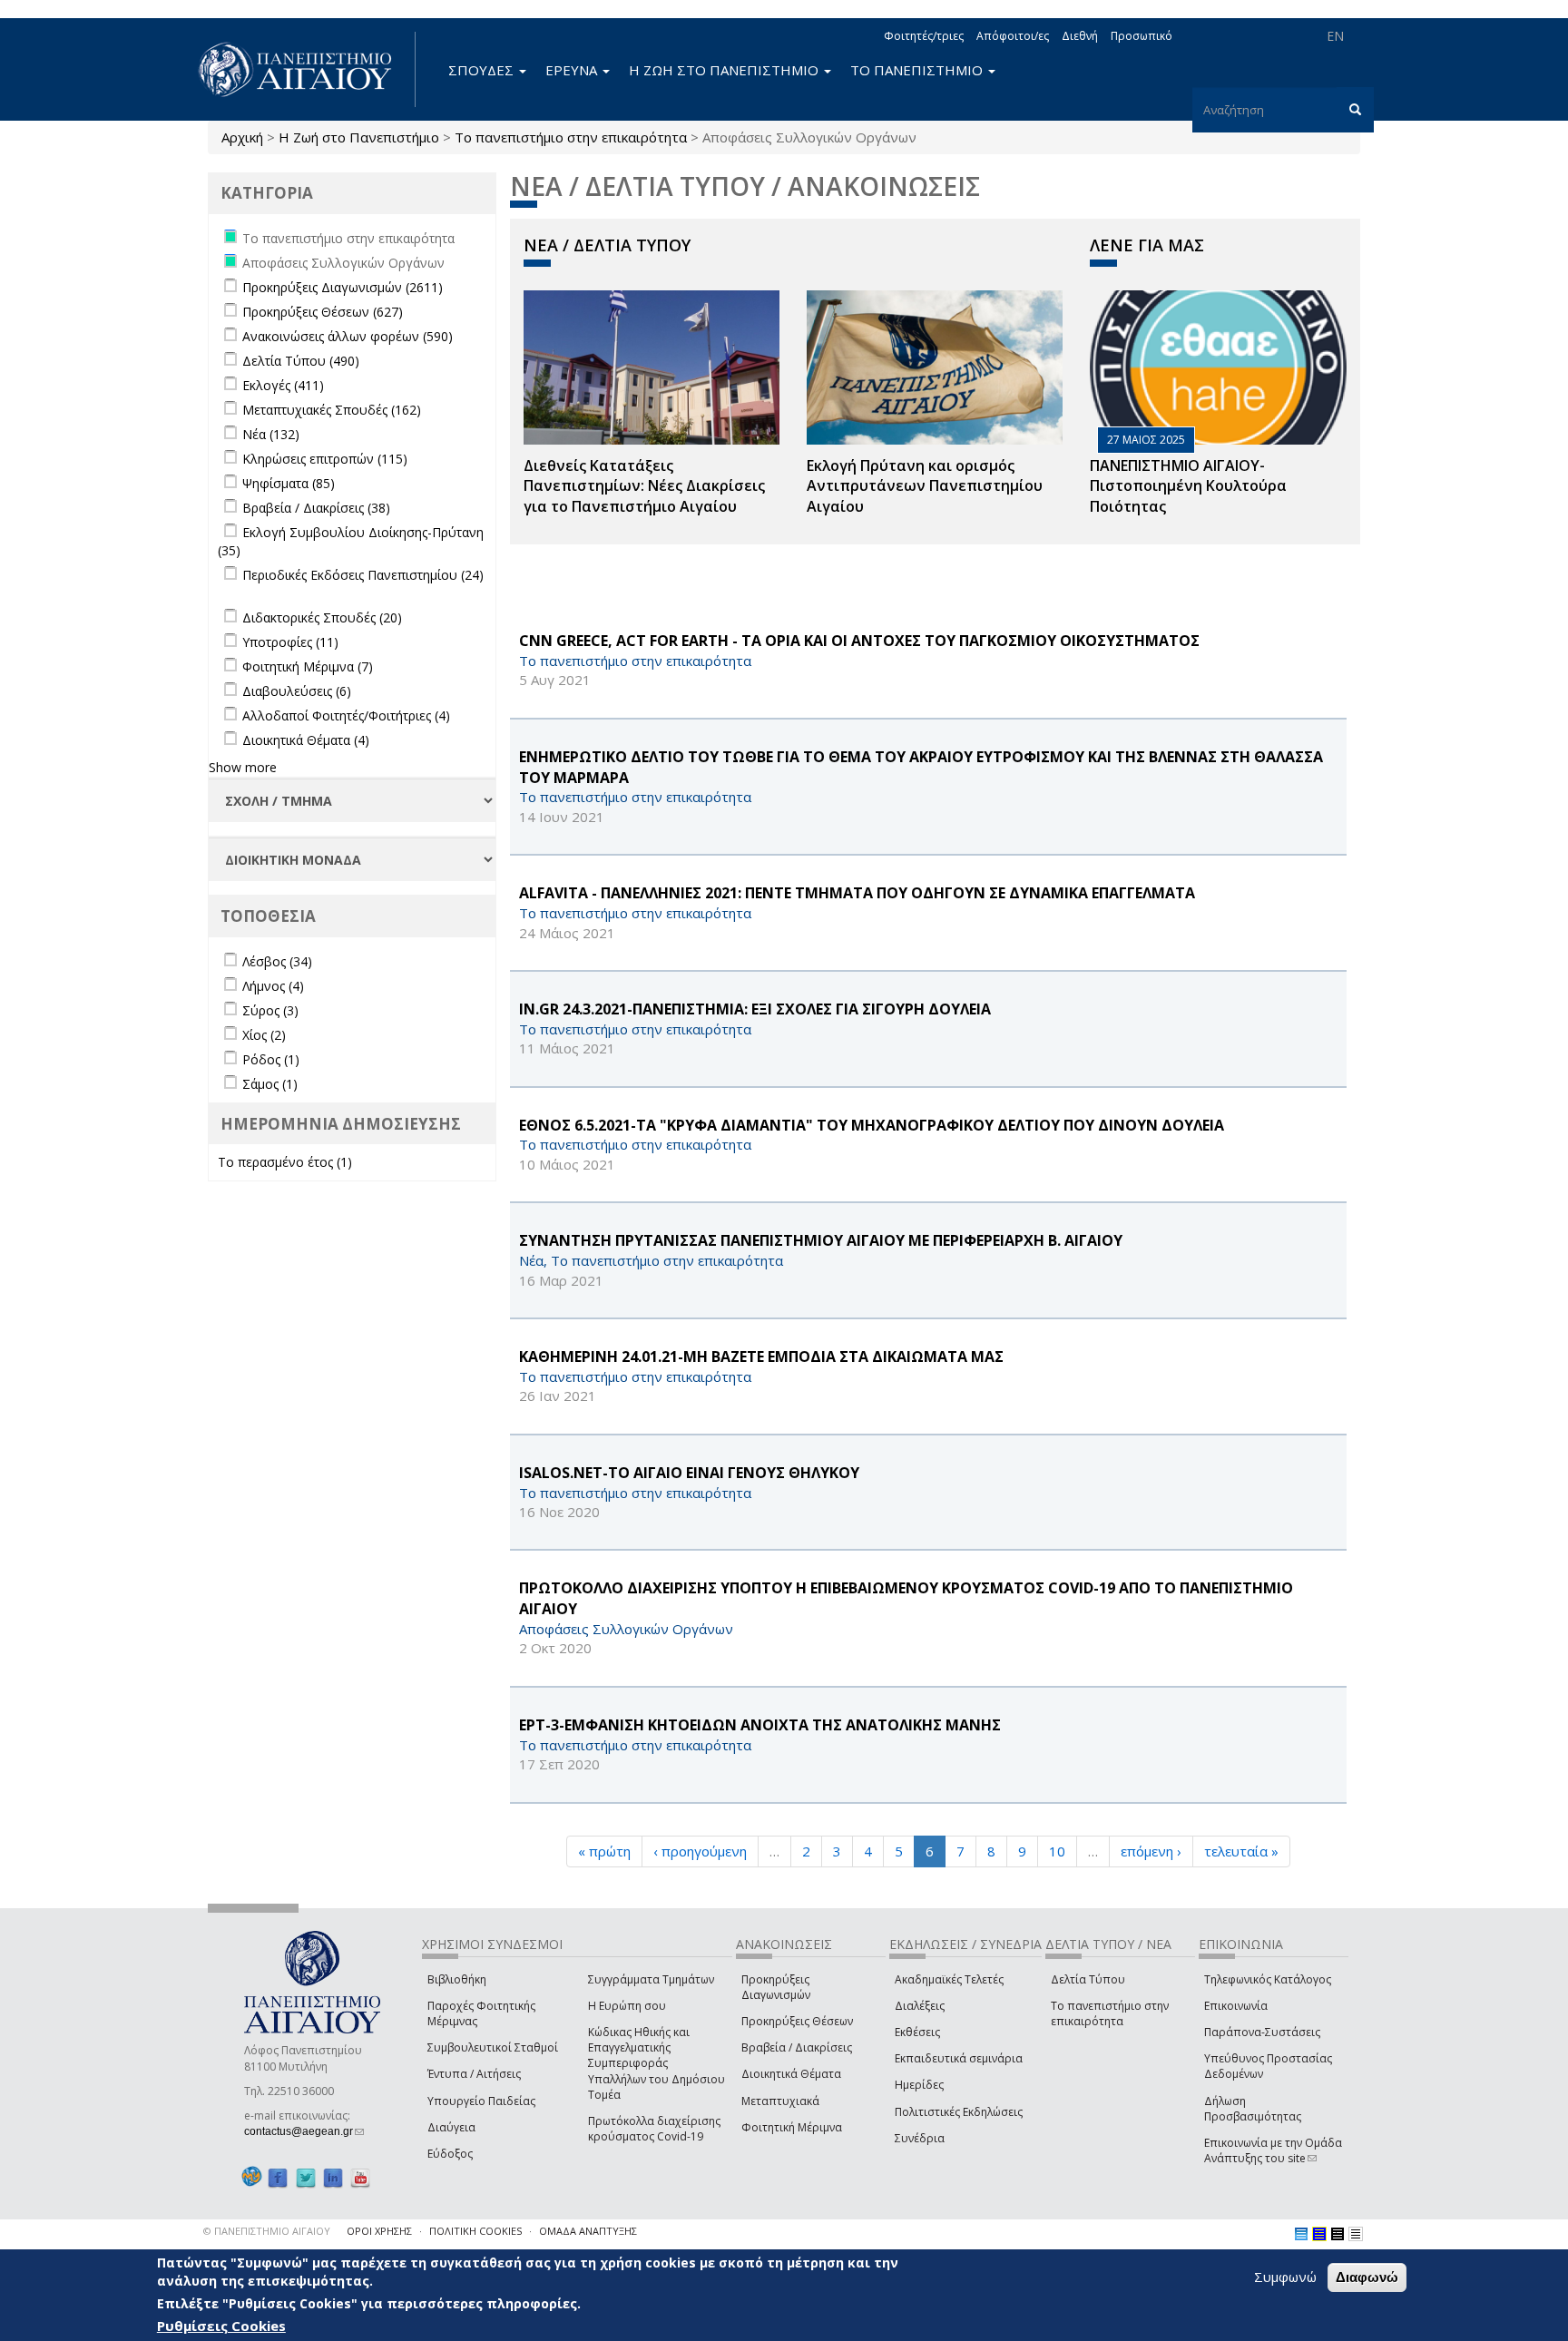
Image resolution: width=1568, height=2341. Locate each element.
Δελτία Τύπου (1088, 1979)
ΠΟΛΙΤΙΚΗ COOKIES (475, 2231)
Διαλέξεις (920, 2006)
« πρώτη (604, 1851)
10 (1057, 1851)
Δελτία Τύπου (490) (301, 361)
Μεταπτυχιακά (780, 2101)
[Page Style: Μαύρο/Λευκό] (1356, 2234)
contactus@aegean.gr (304, 2131)
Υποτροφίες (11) (290, 642)
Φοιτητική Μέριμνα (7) (308, 666)
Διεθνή (1080, 36)
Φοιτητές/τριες (924, 36)
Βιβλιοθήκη (457, 1979)
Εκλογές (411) (283, 385)
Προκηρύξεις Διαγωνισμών (776, 1987)
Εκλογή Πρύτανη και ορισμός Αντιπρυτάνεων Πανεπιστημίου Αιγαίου (925, 486)
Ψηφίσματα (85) (289, 483)
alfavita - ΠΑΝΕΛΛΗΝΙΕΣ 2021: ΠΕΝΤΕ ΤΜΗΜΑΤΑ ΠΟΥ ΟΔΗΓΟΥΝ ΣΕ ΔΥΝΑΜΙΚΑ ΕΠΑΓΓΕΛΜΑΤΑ (857, 893)
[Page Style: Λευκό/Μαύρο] (1338, 2234)
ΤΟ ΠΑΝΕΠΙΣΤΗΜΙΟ (918, 70)
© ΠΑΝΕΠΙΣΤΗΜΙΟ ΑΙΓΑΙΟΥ (267, 2231)
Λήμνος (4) (273, 986)
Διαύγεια (451, 2127)
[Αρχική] (305, 69)
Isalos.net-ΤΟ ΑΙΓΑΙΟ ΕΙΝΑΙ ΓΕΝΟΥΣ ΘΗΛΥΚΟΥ (689, 1473)
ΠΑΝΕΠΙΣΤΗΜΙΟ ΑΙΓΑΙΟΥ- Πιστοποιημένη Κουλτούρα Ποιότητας (1188, 486)
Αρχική (242, 137)
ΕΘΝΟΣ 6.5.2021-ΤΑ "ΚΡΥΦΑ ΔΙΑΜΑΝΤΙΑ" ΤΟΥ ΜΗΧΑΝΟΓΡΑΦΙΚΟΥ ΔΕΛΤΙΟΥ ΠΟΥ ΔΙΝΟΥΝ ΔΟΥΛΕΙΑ (872, 1125)
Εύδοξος (450, 2154)
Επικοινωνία (1236, 2006)
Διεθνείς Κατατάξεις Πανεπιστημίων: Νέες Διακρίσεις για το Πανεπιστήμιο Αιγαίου (644, 486)
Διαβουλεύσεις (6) (297, 691)
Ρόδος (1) (271, 1059)
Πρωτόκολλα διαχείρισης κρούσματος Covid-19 (654, 2129)
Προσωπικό (1142, 36)
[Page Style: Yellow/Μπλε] (1319, 2234)
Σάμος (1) (270, 1084)
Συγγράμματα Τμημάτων (651, 1979)
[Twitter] (306, 2177)
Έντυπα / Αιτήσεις (474, 2074)
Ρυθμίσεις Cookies (221, 2326)
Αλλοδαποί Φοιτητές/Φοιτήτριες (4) (346, 715)
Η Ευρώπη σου (627, 2006)
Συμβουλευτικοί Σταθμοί (493, 2047)
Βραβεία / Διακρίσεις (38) (316, 508)
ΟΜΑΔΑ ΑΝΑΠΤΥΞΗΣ (588, 2231)
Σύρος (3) (270, 1010)
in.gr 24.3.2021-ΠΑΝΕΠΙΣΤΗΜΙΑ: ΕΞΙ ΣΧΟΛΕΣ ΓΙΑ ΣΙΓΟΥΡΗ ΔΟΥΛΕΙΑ (755, 1009)
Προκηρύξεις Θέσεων (797, 2021)
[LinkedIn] (333, 2177)
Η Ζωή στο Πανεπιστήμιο (359, 137)
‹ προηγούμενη (700, 1851)
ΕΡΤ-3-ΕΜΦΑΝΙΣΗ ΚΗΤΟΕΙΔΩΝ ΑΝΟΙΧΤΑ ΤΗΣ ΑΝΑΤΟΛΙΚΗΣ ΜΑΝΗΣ (760, 1725)
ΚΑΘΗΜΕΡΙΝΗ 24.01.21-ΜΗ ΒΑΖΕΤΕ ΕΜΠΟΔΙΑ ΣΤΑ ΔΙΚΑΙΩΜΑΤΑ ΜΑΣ (761, 1357)
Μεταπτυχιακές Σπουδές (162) (332, 410)
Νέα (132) (271, 434)
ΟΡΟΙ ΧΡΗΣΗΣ (379, 2231)
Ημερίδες (919, 2085)
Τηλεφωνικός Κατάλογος (1268, 1979)
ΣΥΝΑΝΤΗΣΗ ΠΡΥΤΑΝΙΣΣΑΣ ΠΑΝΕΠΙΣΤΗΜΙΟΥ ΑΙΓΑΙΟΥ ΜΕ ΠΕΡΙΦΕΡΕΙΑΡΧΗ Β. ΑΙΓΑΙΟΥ (821, 1240)
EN (1335, 36)
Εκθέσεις (917, 2032)
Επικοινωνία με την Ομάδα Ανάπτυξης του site (1273, 2150)
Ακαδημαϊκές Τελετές (949, 1979)
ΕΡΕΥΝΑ (573, 70)
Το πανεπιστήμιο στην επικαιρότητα (571, 137)
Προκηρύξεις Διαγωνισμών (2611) (343, 287)
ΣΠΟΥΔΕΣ (483, 70)
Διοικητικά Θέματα (791, 2074)
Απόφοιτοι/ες (1013, 36)
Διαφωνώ (1367, 2277)
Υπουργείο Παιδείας (481, 2101)
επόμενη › (1151, 1851)
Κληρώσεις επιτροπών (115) (325, 459)
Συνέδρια (920, 2138)
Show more (243, 767)
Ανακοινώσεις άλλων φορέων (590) (348, 336)
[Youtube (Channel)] (360, 2177)
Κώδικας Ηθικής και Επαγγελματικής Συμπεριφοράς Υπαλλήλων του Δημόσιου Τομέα (657, 2063)
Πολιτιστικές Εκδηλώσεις (959, 2112)
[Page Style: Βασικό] (1301, 2234)
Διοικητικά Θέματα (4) (306, 740)
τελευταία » (1241, 1851)
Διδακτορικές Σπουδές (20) (322, 617)
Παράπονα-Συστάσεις (1262, 2032)
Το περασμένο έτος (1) (285, 1162)
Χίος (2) (264, 1035)
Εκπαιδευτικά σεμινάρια (959, 2058)
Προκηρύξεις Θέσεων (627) (323, 312)
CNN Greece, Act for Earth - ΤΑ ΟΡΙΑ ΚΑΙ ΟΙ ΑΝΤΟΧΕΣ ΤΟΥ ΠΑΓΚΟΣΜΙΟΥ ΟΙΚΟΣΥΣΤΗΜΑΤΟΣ (859, 641)
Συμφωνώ (1285, 2277)
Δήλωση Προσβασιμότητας (1253, 2109)
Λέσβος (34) (277, 961)
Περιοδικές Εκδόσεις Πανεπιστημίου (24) (363, 575)
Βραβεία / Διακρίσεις (797, 2047)
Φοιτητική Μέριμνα (792, 2127)
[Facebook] (278, 2177)
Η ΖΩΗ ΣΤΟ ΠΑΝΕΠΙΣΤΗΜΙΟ (725, 70)
